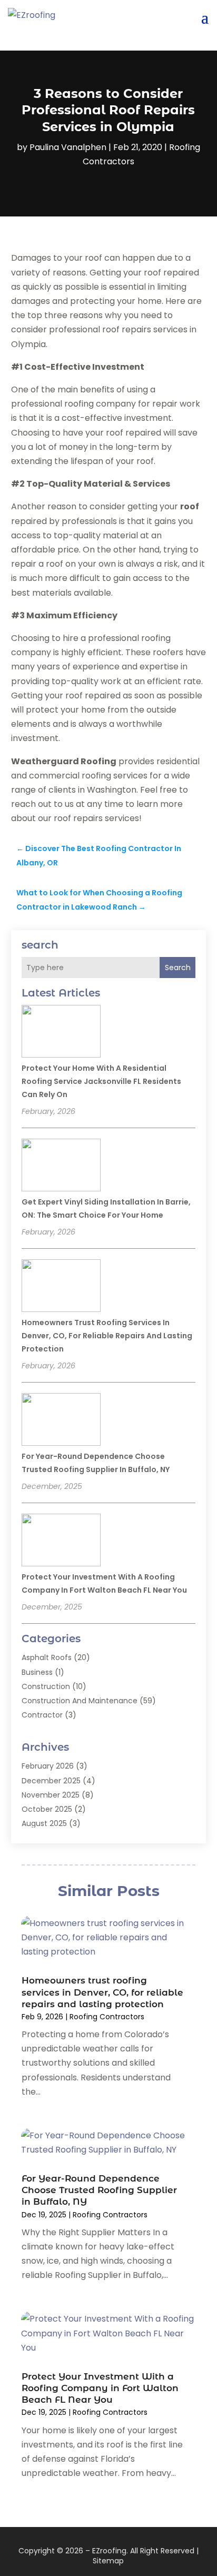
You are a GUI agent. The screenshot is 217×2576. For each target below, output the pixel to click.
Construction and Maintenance (80, 1701)
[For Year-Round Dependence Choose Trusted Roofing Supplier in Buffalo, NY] (61, 1421)
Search (178, 968)
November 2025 (51, 1795)
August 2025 (44, 1823)
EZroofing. (110, 2551)
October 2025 (47, 1809)
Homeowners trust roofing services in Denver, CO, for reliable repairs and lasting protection (107, 1336)
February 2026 (48, 1766)
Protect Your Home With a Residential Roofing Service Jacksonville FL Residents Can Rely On (101, 1081)
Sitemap (108, 2561)
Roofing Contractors (107, 2017)
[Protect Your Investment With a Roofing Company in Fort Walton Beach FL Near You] (61, 1542)
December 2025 (51, 1781)
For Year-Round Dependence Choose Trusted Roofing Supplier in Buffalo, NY (99, 2190)
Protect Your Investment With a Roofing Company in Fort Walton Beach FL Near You (100, 2388)
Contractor (42, 1715)
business (37, 1672)
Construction (46, 1686)
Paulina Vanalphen (68, 147)
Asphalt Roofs (47, 1657)
